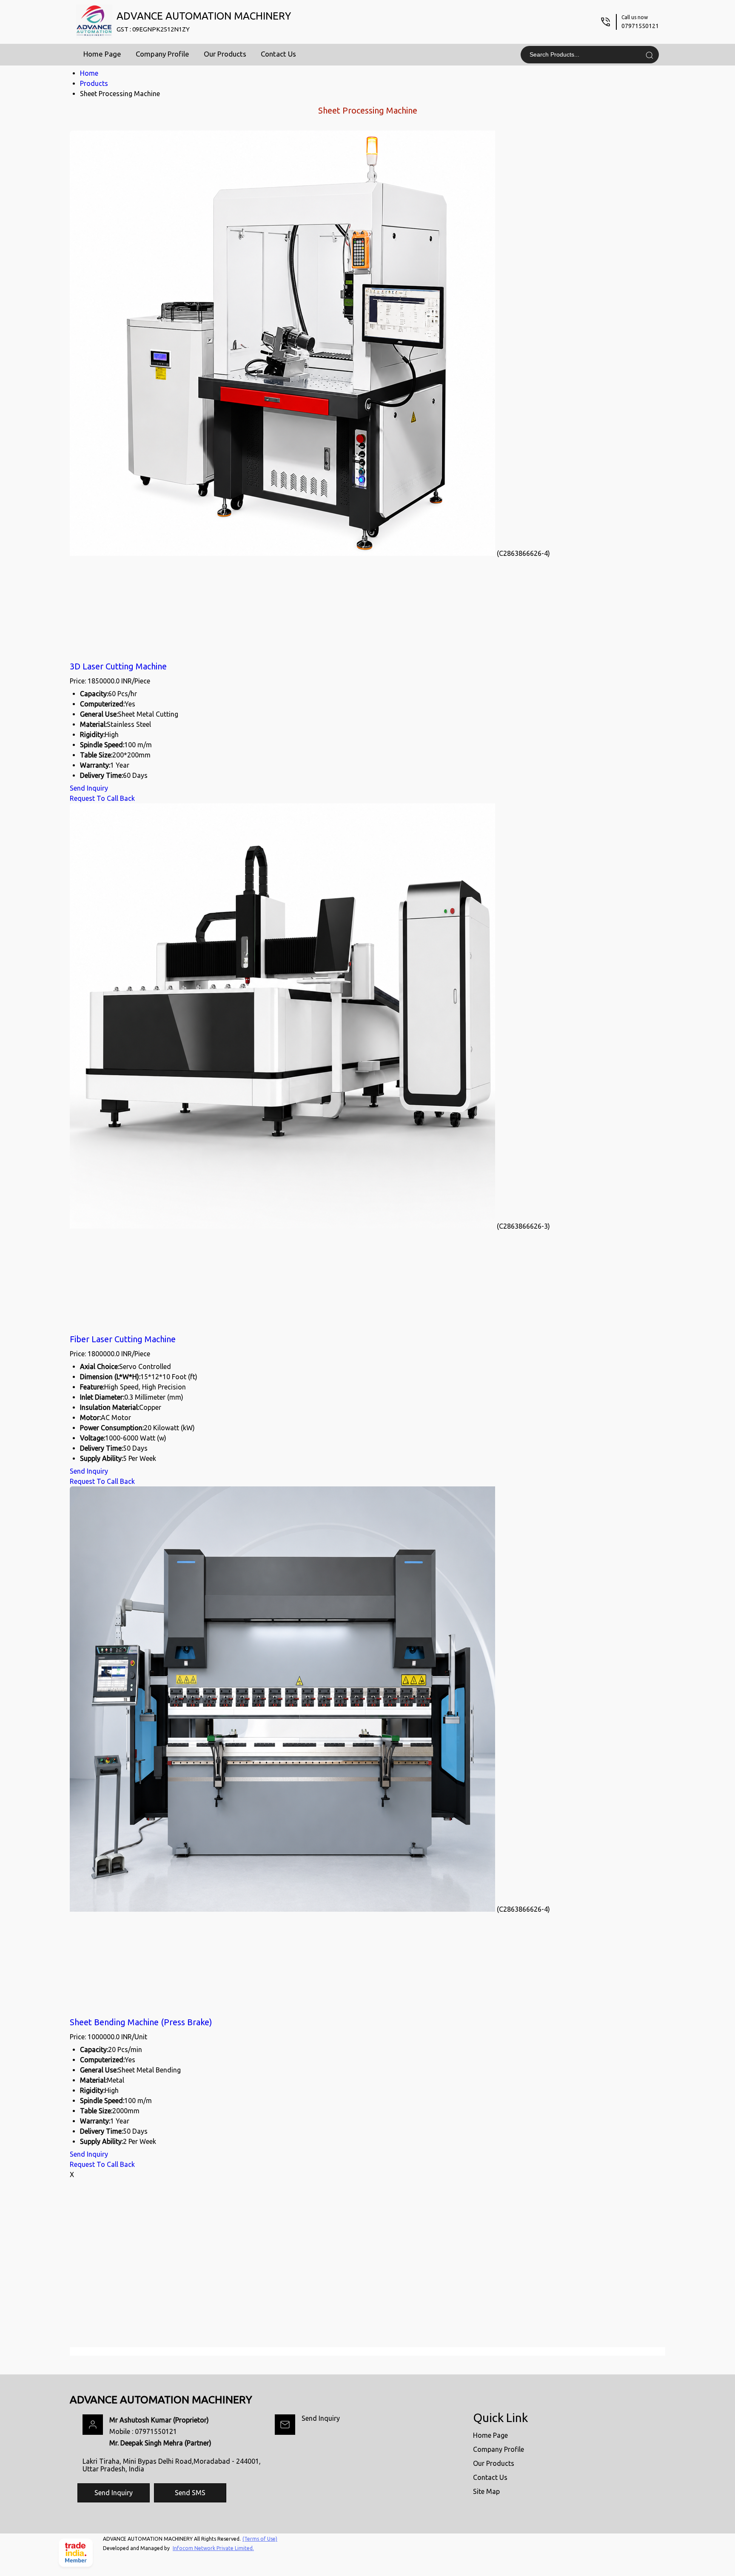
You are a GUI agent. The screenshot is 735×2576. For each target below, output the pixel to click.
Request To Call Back (102, 798)
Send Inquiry (89, 788)
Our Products (225, 54)
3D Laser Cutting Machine (118, 666)
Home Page (102, 54)
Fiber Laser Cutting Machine (123, 1339)
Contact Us (278, 54)
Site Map (486, 2491)
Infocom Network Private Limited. (213, 2548)
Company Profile (162, 54)
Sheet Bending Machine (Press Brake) (141, 2022)
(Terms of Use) (260, 2539)
